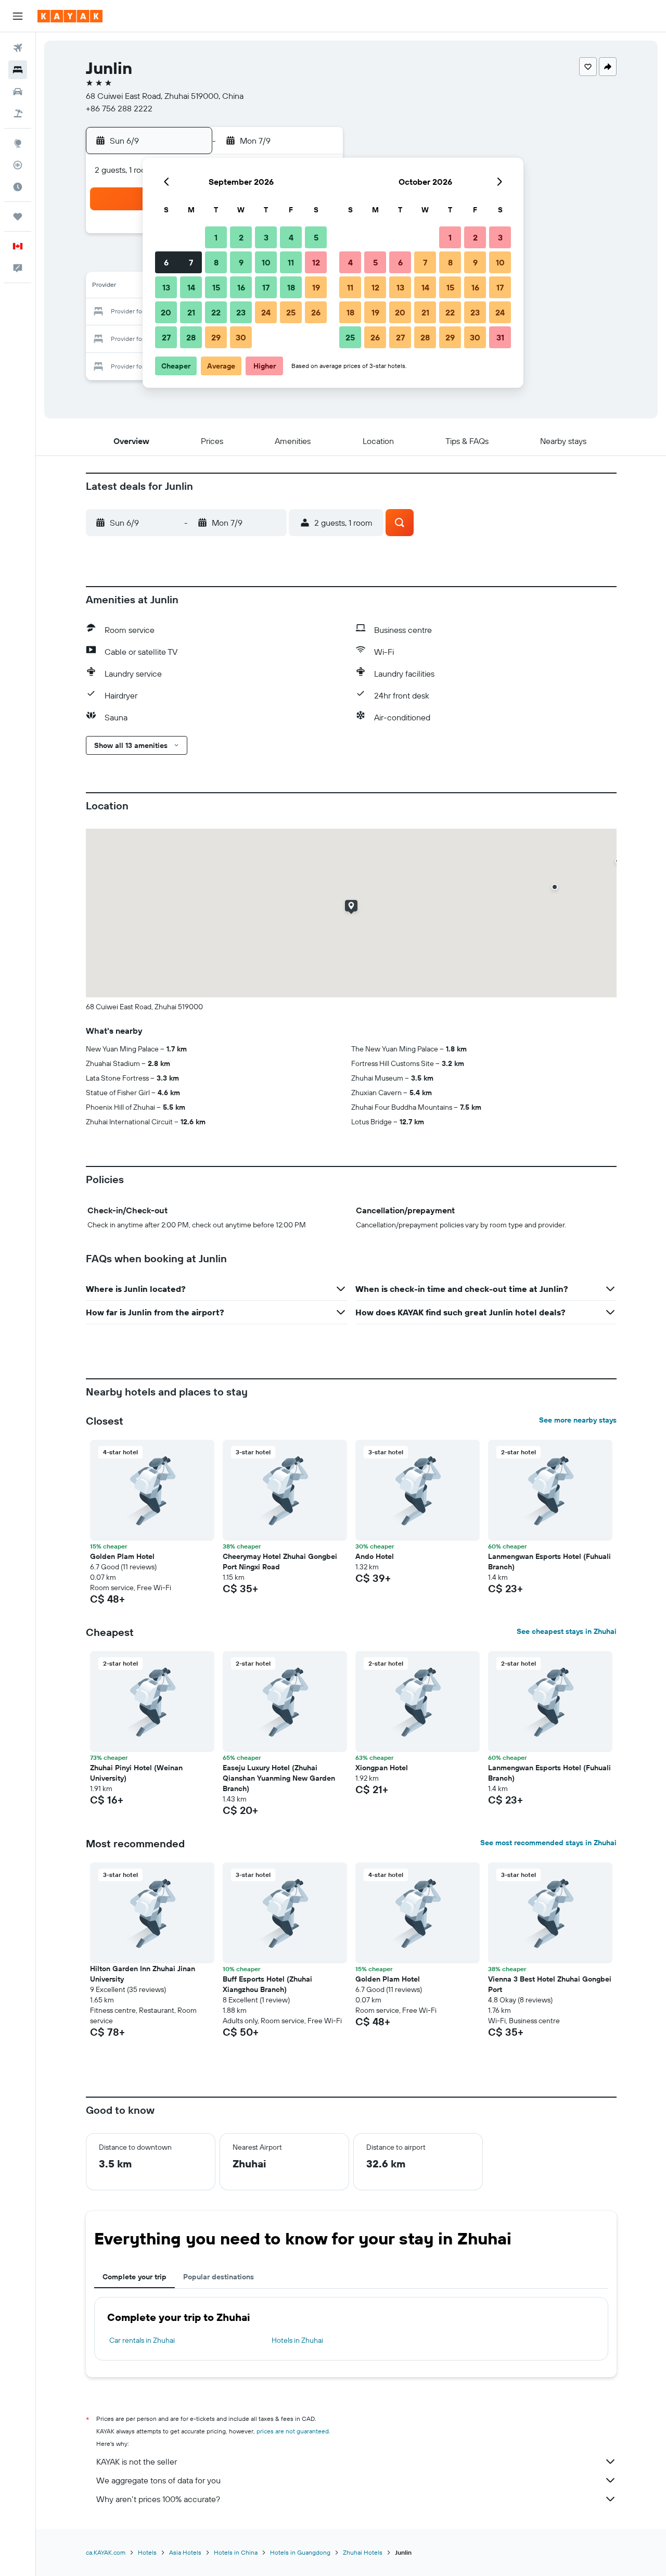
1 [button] (216, 237)
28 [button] (191, 337)
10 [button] (266, 262)
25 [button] (291, 312)
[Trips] (18, 217)
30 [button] (241, 337)
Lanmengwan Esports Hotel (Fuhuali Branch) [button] (549, 1562)
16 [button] (241, 287)
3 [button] (266, 237)
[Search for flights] (18, 48)
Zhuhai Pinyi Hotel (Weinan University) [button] (136, 1773)
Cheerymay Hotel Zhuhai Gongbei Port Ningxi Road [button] (280, 1562)
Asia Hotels (185, 2552)
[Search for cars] (18, 92)
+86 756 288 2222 (119, 108)
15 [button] (216, 287)
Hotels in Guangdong (300, 2552)
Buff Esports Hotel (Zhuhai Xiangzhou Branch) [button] (267, 1984)
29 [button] (216, 337)
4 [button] (291, 237)
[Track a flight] (18, 165)
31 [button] (500, 337)
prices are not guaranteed (293, 2431)
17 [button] (266, 287)
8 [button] (216, 262)
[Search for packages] (18, 113)
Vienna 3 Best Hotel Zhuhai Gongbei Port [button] (550, 1984)
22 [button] (216, 312)
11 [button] (291, 262)
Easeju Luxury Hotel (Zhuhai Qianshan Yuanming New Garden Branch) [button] (279, 1778)
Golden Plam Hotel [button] (122, 1556)
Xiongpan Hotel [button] (382, 1768)
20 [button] (166, 312)
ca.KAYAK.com (106, 2552)
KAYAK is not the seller (137, 2461)
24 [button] (266, 312)
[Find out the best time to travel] (18, 187)
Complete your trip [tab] (135, 2277)
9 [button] (241, 262)
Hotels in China (236, 2552)
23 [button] (241, 312)
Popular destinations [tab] (219, 2277)
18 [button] (291, 287)
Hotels (147, 2552)
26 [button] (316, 312)
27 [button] (166, 337)
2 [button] (241, 237)
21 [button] (191, 312)
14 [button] (191, 287)
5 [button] (316, 237)
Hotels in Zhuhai (297, 2340)
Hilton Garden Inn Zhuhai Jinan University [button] (143, 1974)
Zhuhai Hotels (363, 2552)
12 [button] (316, 262)
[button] (18, 16)
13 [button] (166, 287)
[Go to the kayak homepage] (70, 16)
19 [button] (316, 287)
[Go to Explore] (18, 143)
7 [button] (191, 262)
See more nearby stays (578, 1420)
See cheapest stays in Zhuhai (567, 1631)
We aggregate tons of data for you (158, 2480)
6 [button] (166, 262)
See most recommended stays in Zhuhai (548, 1843)
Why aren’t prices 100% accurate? (158, 2499)
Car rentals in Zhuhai (142, 2340)
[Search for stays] (18, 70)
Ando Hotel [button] (375, 1556)
